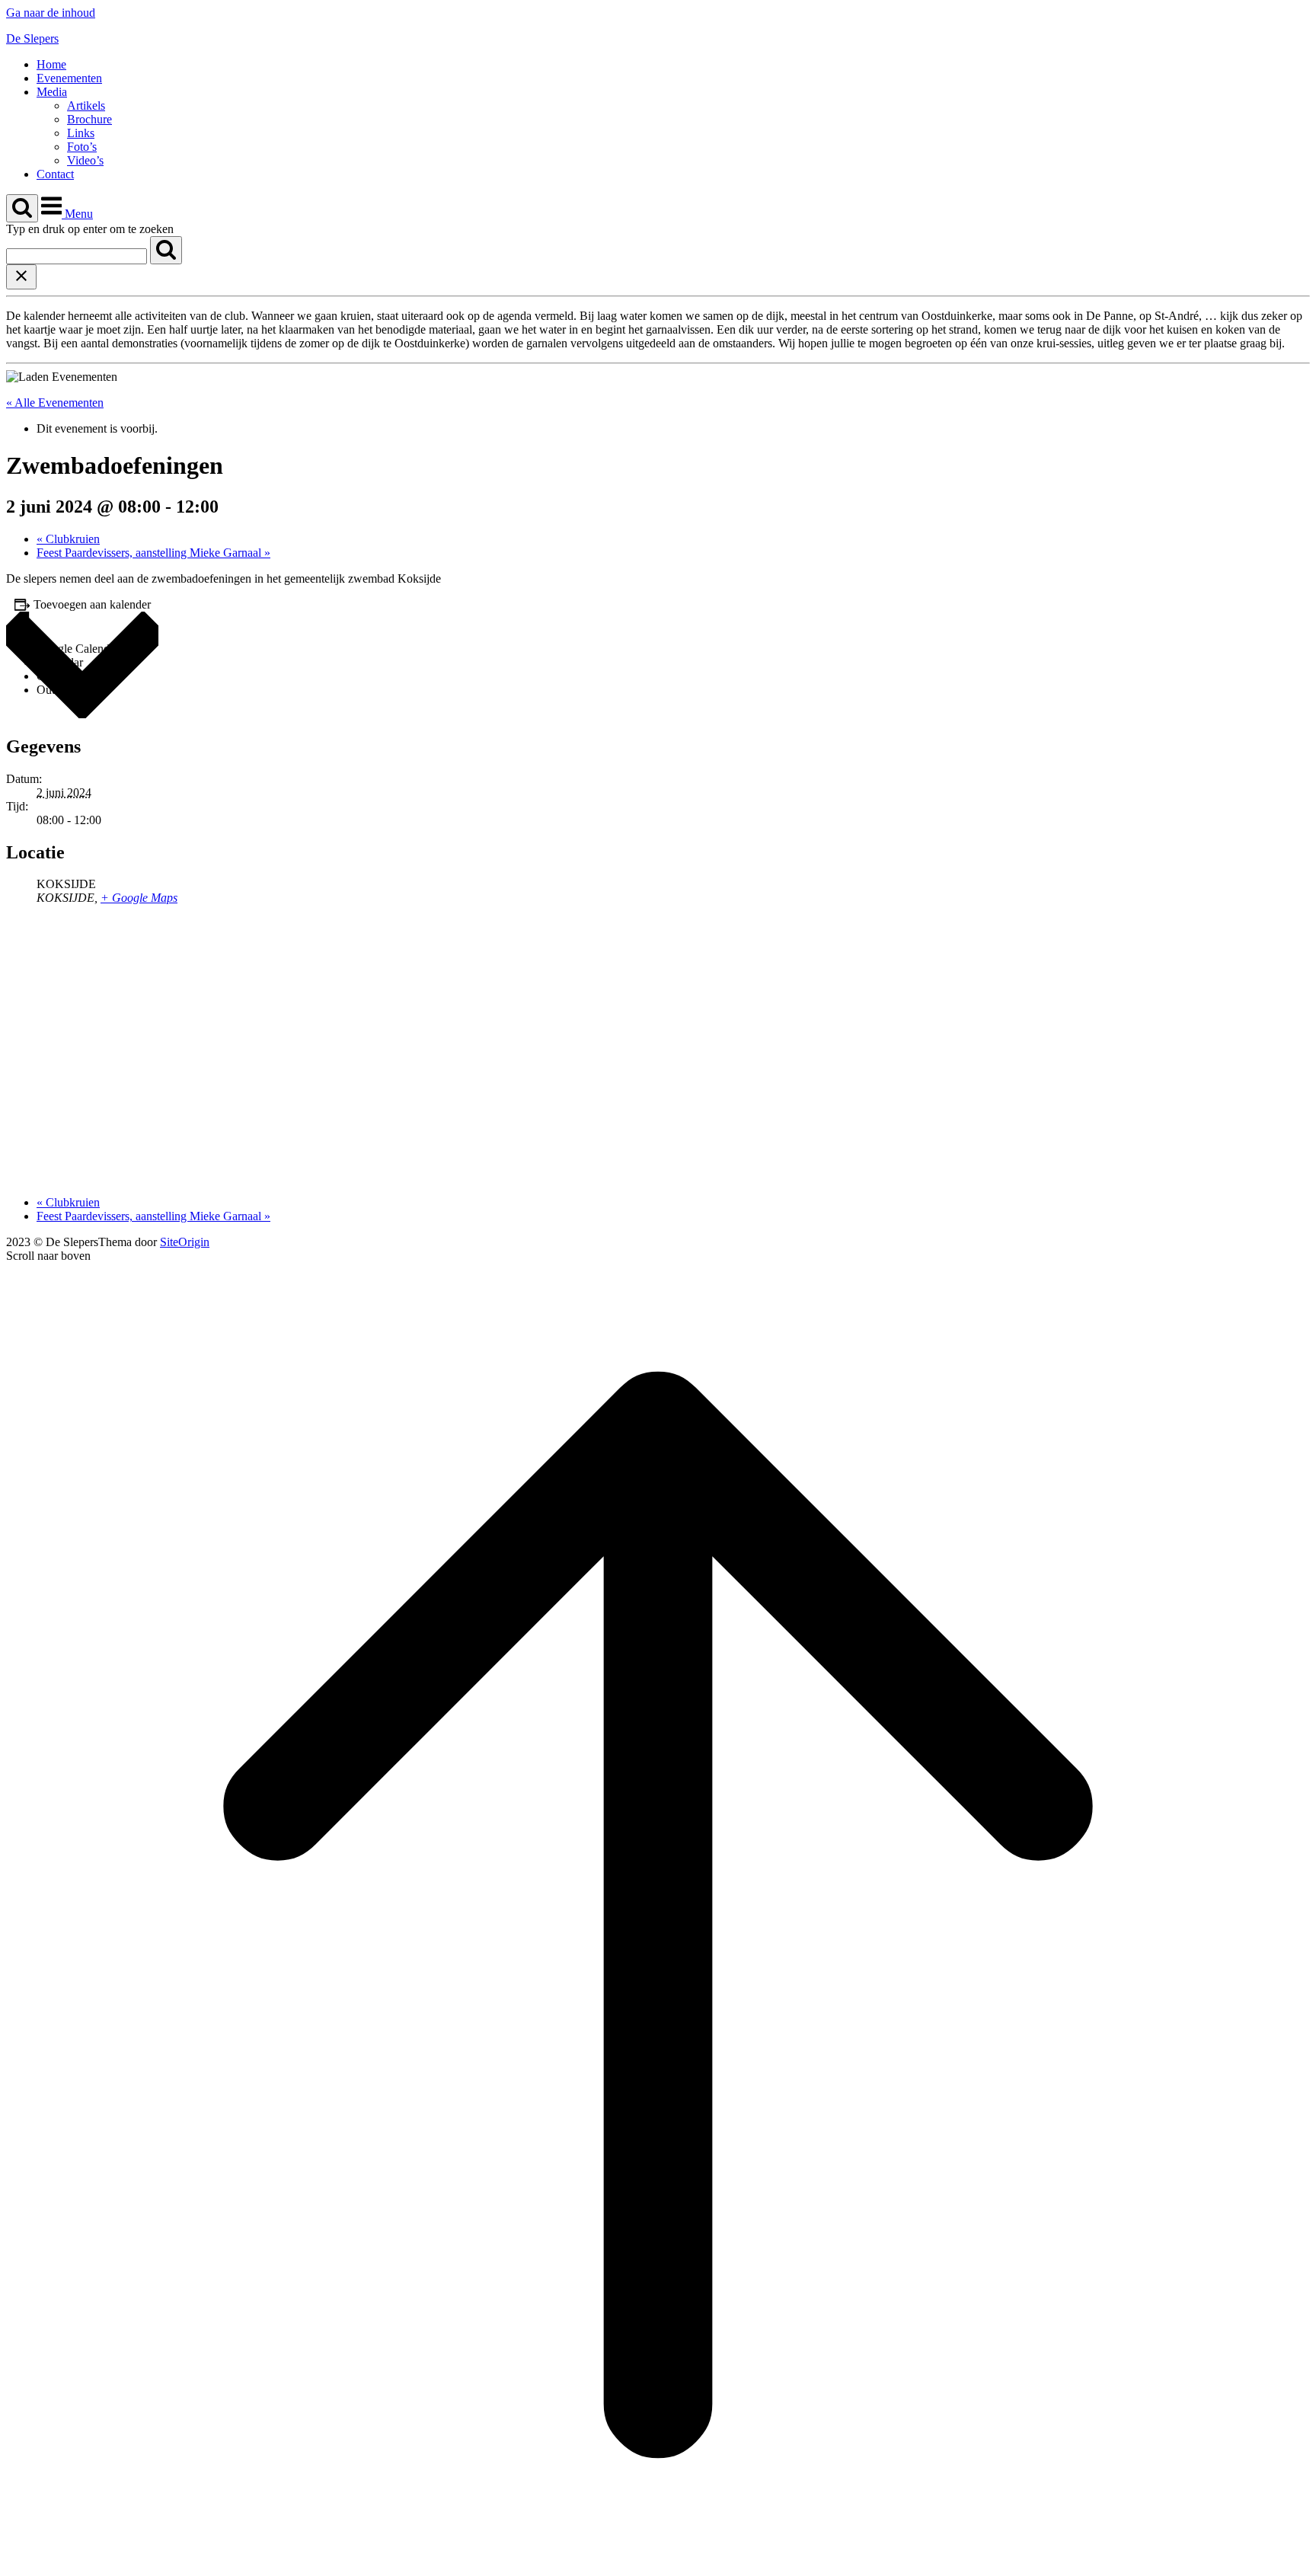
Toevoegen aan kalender (92, 604)
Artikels (86, 105)
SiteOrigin (185, 1242)
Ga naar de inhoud (51, 13)
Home (51, 64)
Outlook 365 (67, 676)
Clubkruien (68, 539)
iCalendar (60, 662)
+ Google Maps (139, 898)
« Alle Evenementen (55, 403)
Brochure (89, 119)
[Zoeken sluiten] (21, 277)
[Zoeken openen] (22, 208)
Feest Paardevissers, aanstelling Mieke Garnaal (153, 553)
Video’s (85, 160)
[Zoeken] (166, 250)
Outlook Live (69, 690)
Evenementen (69, 78)
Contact (55, 174)
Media (52, 92)
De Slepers (32, 38)
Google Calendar (78, 649)
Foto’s (82, 147)
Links (81, 133)
